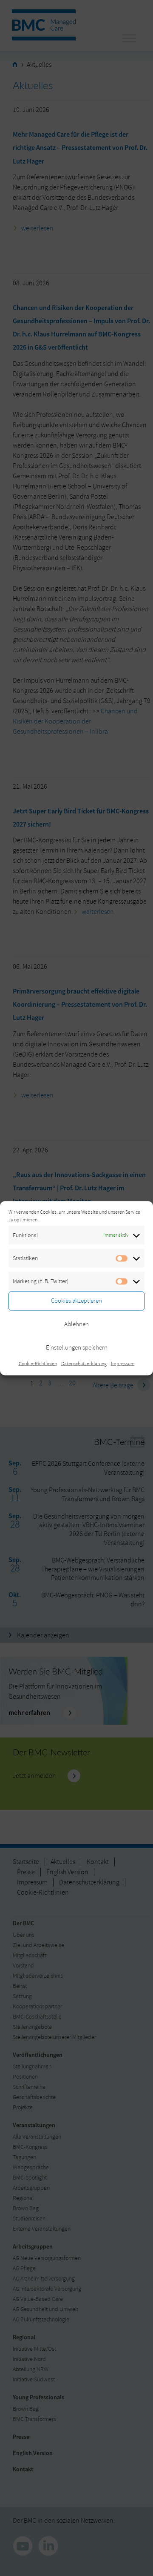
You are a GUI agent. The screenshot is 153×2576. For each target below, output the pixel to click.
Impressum (123, 1363)
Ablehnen (76, 1324)
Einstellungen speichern (77, 1348)
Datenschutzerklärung (84, 1363)
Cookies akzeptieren (76, 1301)
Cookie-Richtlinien (38, 1363)
